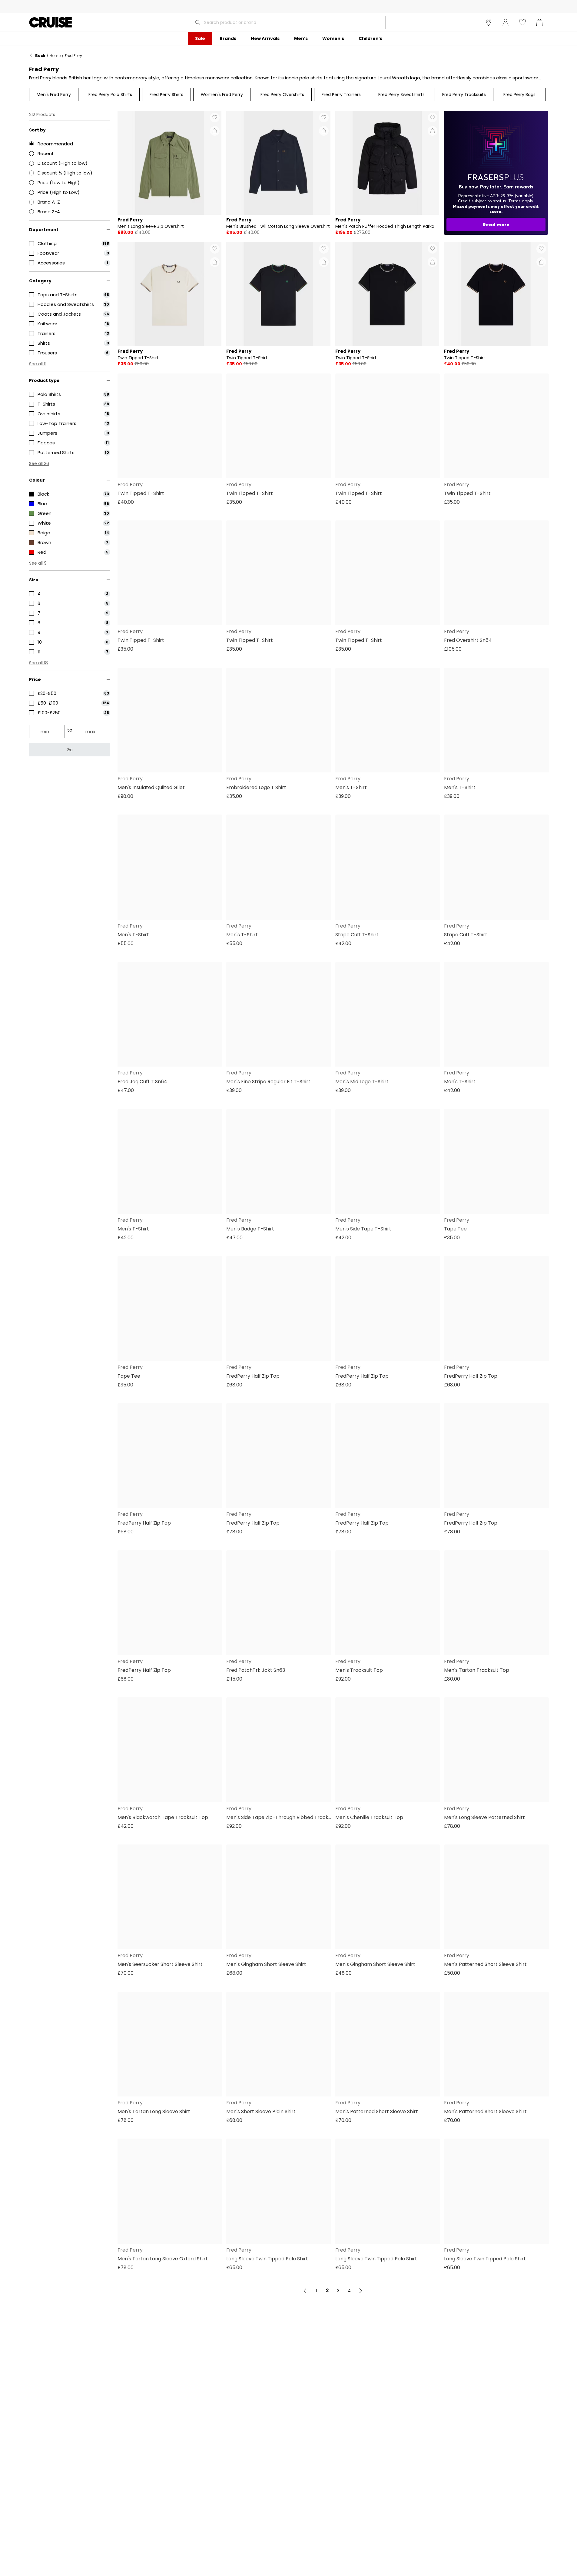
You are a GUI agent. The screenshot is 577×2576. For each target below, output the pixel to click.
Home (55, 56)
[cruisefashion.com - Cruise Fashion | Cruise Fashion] (50, 22)
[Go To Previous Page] (305, 2291)
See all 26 (39, 463)
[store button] (489, 22)
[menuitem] (200, 38)
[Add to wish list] (215, 118)
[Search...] (198, 22)
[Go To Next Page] (361, 2291)
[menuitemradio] (70, 144)
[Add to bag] (215, 131)
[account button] (506, 22)
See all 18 (38, 663)
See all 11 (38, 364)
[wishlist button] (522, 22)
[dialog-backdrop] (496, 173)
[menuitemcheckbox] (70, 244)
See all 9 (38, 563)
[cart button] (539, 22)
